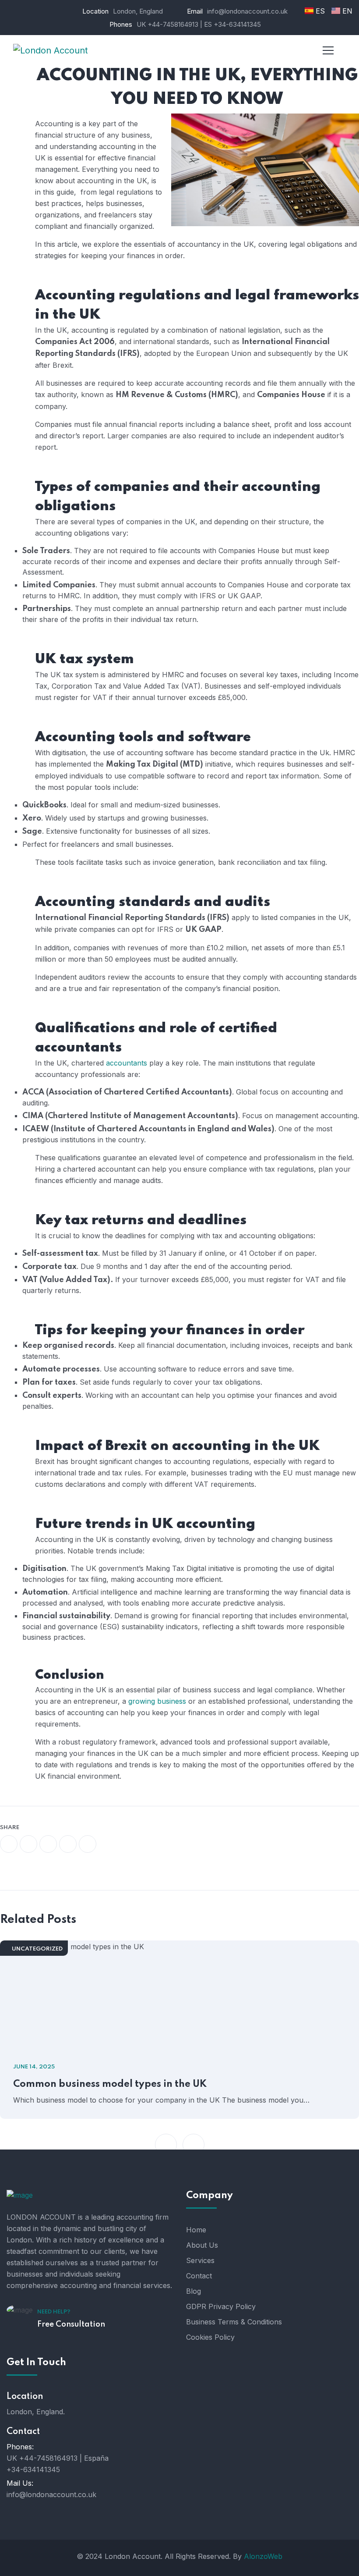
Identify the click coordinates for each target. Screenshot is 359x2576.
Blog (194, 2291)
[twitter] (28, 1844)
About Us (202, 2245)
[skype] (88, 1844)
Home (196, 2230)
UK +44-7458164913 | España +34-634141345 (58, 2464)
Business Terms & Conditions (234, 2322)
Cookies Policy (210, 2337)
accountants (127, 1063)
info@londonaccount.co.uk (51, 2494)
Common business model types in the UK (110, 2084)
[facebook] (9, 1844)
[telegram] (68, 1844)
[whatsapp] (48, 1844)
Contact (199, 2276)
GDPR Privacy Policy (221, 2306)
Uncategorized (37, 1949)
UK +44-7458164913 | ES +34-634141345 (199, 24)
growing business (157, 1701)
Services (200, 2260)
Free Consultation (71, 2324)
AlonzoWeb (263, 2556)
